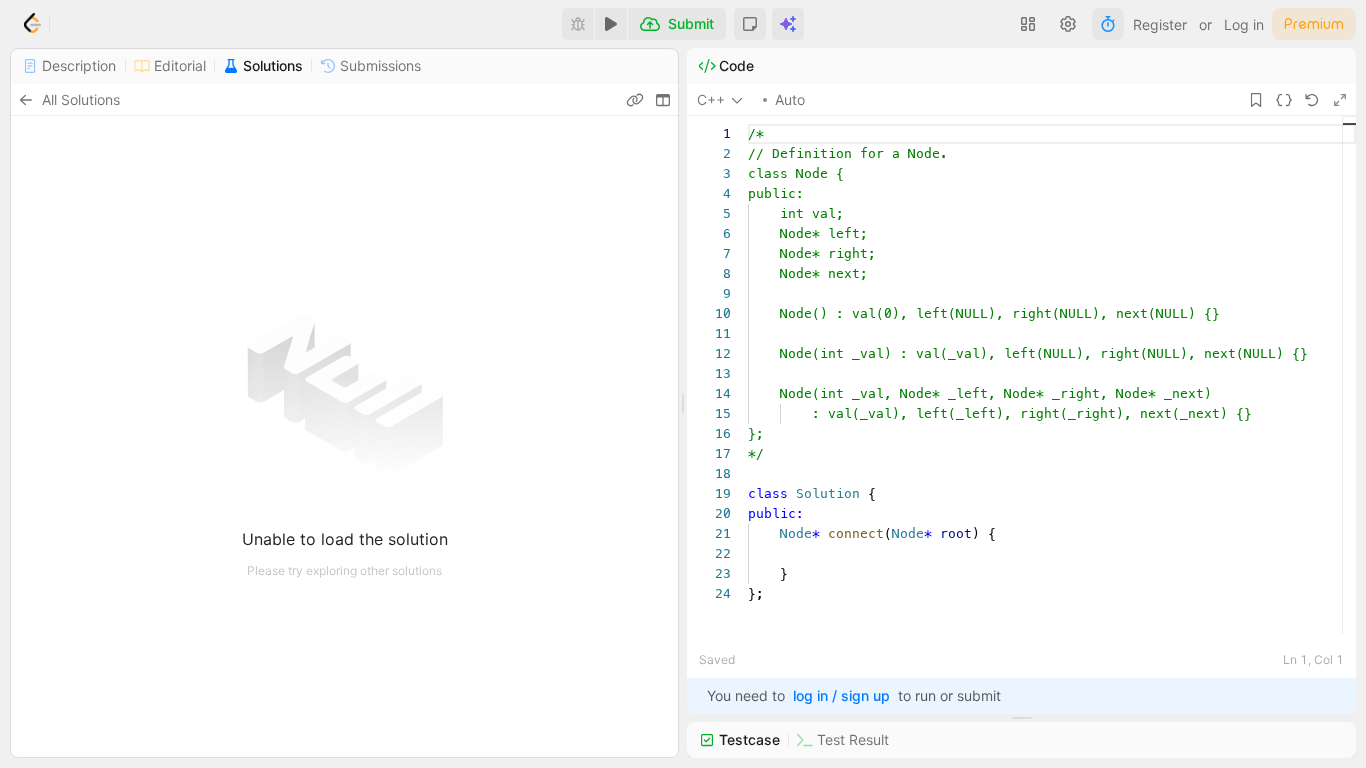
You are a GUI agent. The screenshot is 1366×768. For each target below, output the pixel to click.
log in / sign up (841, 695)
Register (1160, 24)
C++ (711, 99)
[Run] (611, 24)
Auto (790, 99)
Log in (1244, 24)
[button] (750, 24)
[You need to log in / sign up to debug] (578, 24)
